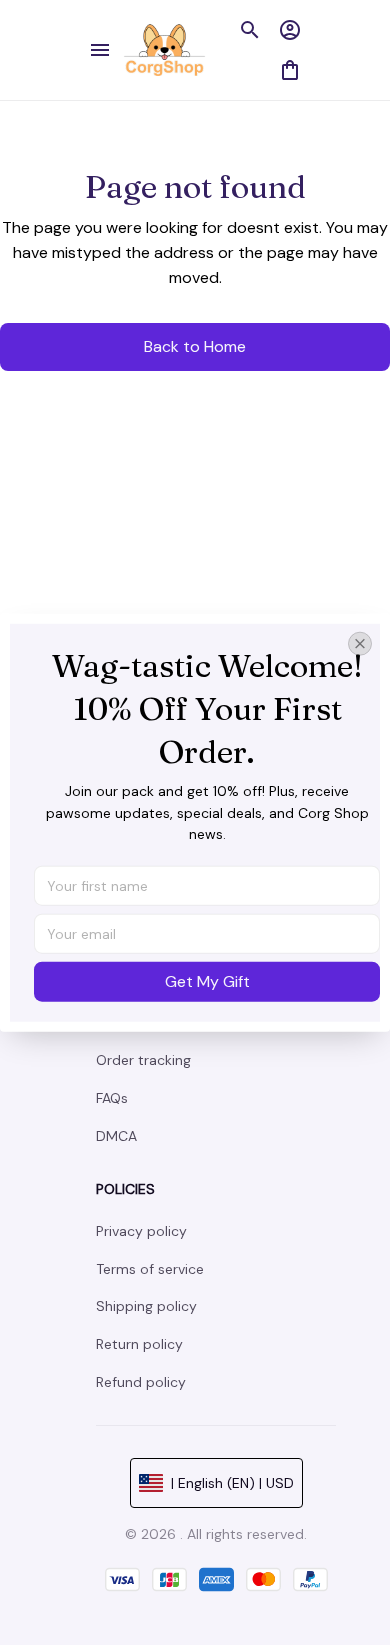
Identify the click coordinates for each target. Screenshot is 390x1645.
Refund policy (141, 1382)
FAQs (112, 1098)
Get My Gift (207, 981)
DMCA (116, 1136)
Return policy (139, 1344)
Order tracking (143, 1060)
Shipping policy (146, 1306)
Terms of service (150, 1269)
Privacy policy (141, 1231)
